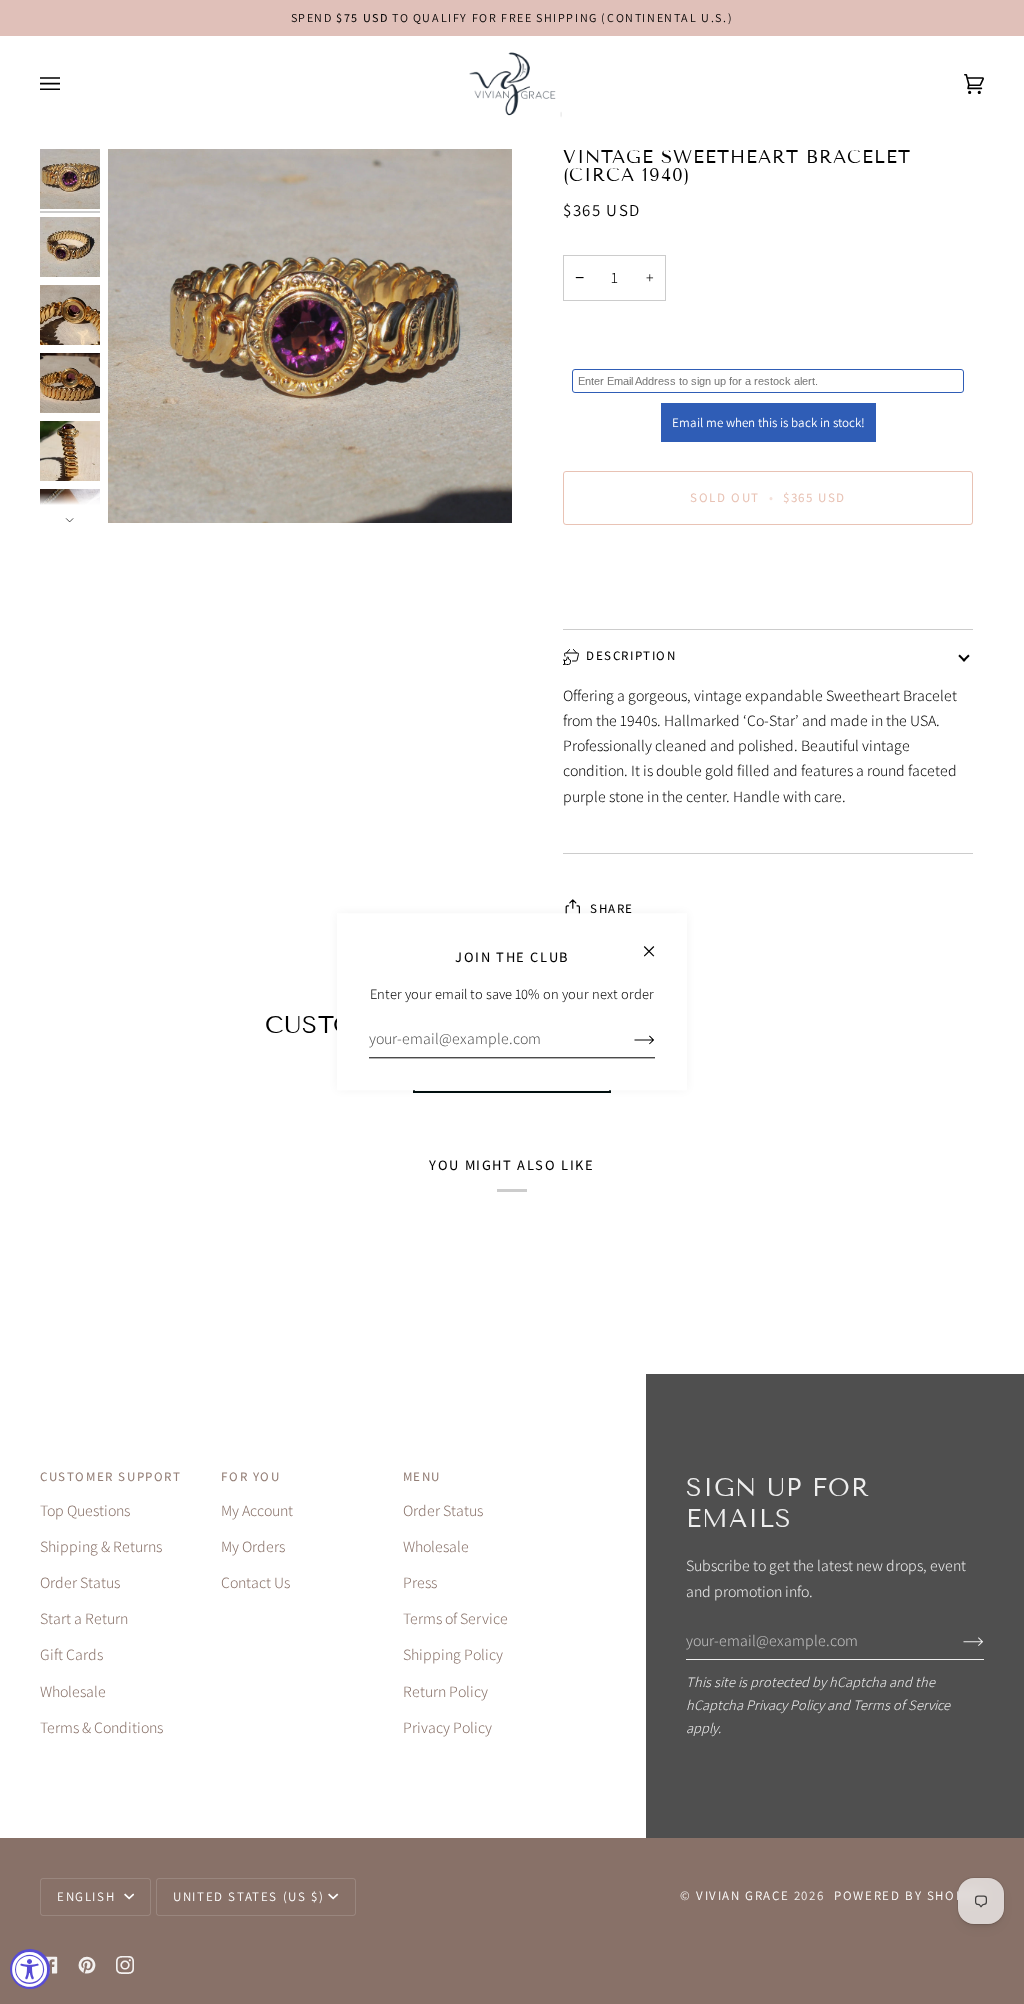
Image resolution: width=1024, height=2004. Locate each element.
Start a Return (84, 1618)
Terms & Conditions (101, 1727)
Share (612, 908)
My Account (257, 1510)
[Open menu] (70, 84)
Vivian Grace (742, 1895)
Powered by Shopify (909, 1895)
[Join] (957, 1640)
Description (631, 655)
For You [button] (250, 1476)
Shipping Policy (453, 1654)
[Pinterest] (87, 1965)
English (88, 1896)
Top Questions (85, 1510)
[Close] (657, 942)
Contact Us (255, 1582)
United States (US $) (248, 1896)
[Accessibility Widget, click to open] (30, 1969)
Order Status (80, 1582)
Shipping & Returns (101, 1546)
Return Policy (445, 1691)
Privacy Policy (785, 1704)
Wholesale (73, 1691)
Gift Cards (71, 1654)
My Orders (253, 1546)
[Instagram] (125, 1965)
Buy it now (768, 581)
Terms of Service (901, 1704)
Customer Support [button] (111, 1476)
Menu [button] (422, 1476)
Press (420, 1582)
